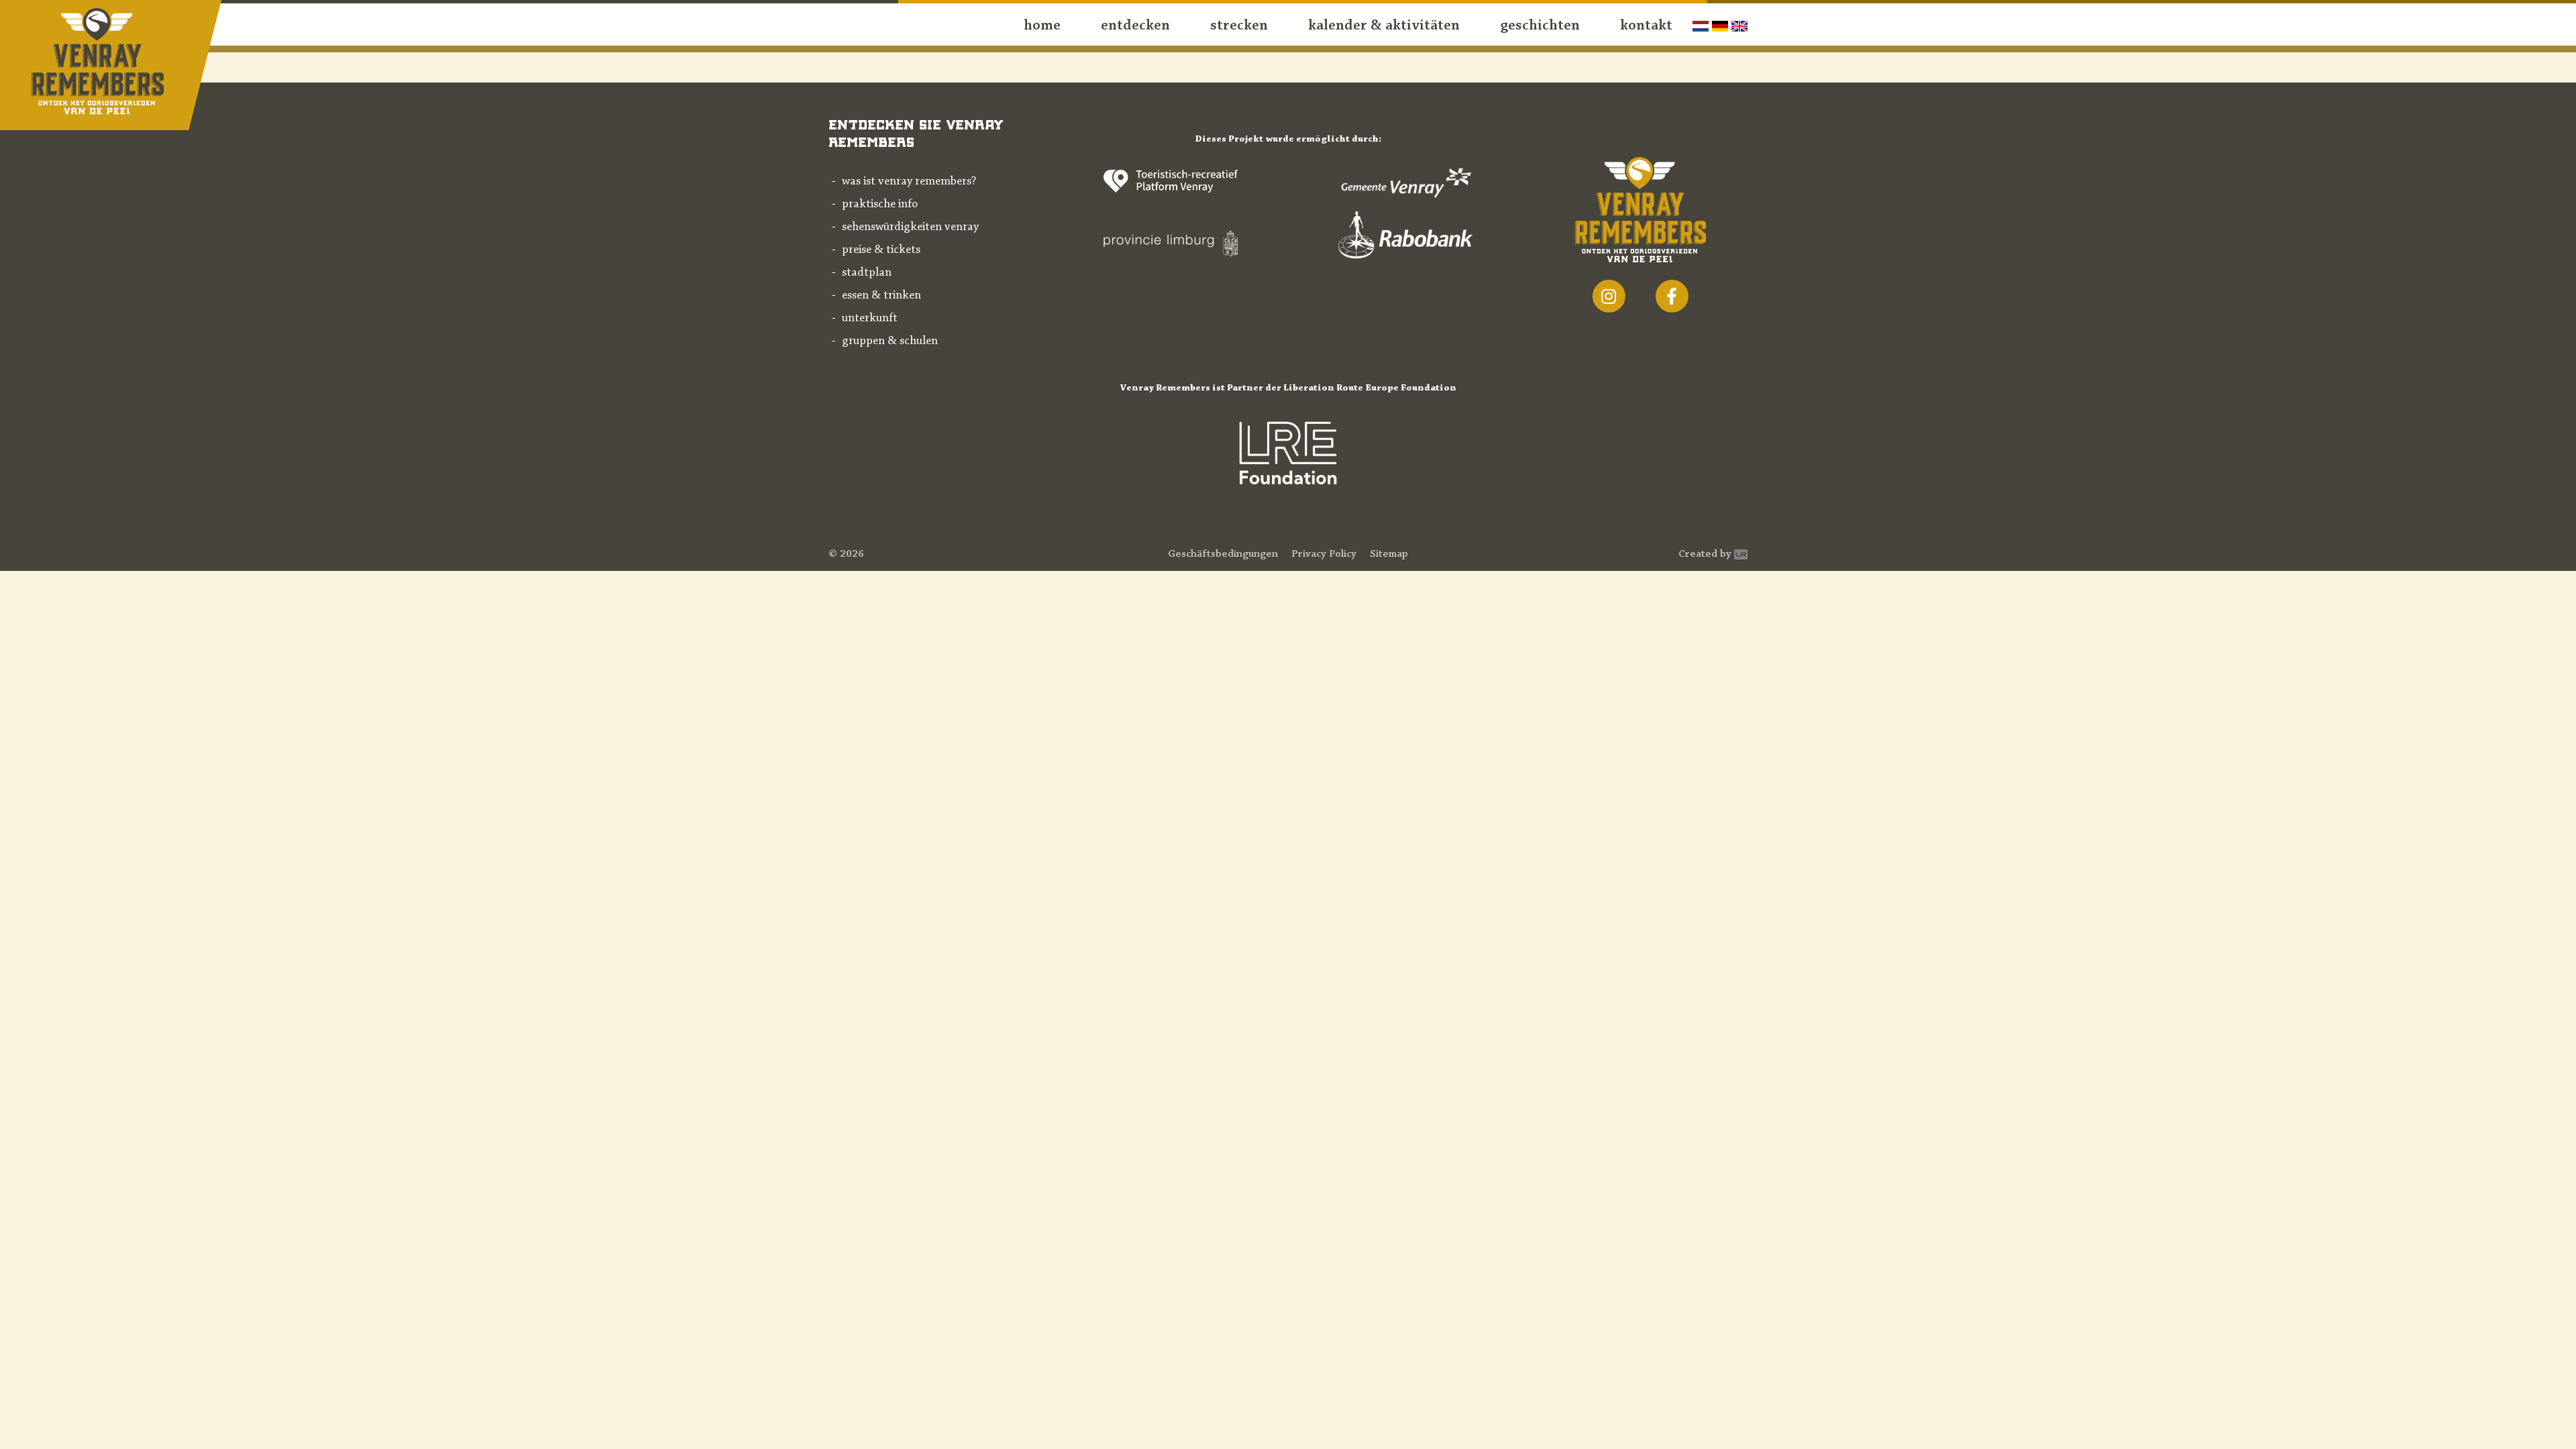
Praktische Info (880, 205)
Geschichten (1540, 26)
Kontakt (1646, 26)
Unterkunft (870, 319)
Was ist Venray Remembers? (909, 182)
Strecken (1239, 26)
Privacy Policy (1324, 554)
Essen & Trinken (881, 296)
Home (1042, 26)
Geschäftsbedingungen (1223, 554)
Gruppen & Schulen (890, 341)
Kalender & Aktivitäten (1384, 26)
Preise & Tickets (881, 250)
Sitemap (1389, 554)
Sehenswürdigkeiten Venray (910, 227)
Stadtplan (867, 273)
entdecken (1135, 26)
